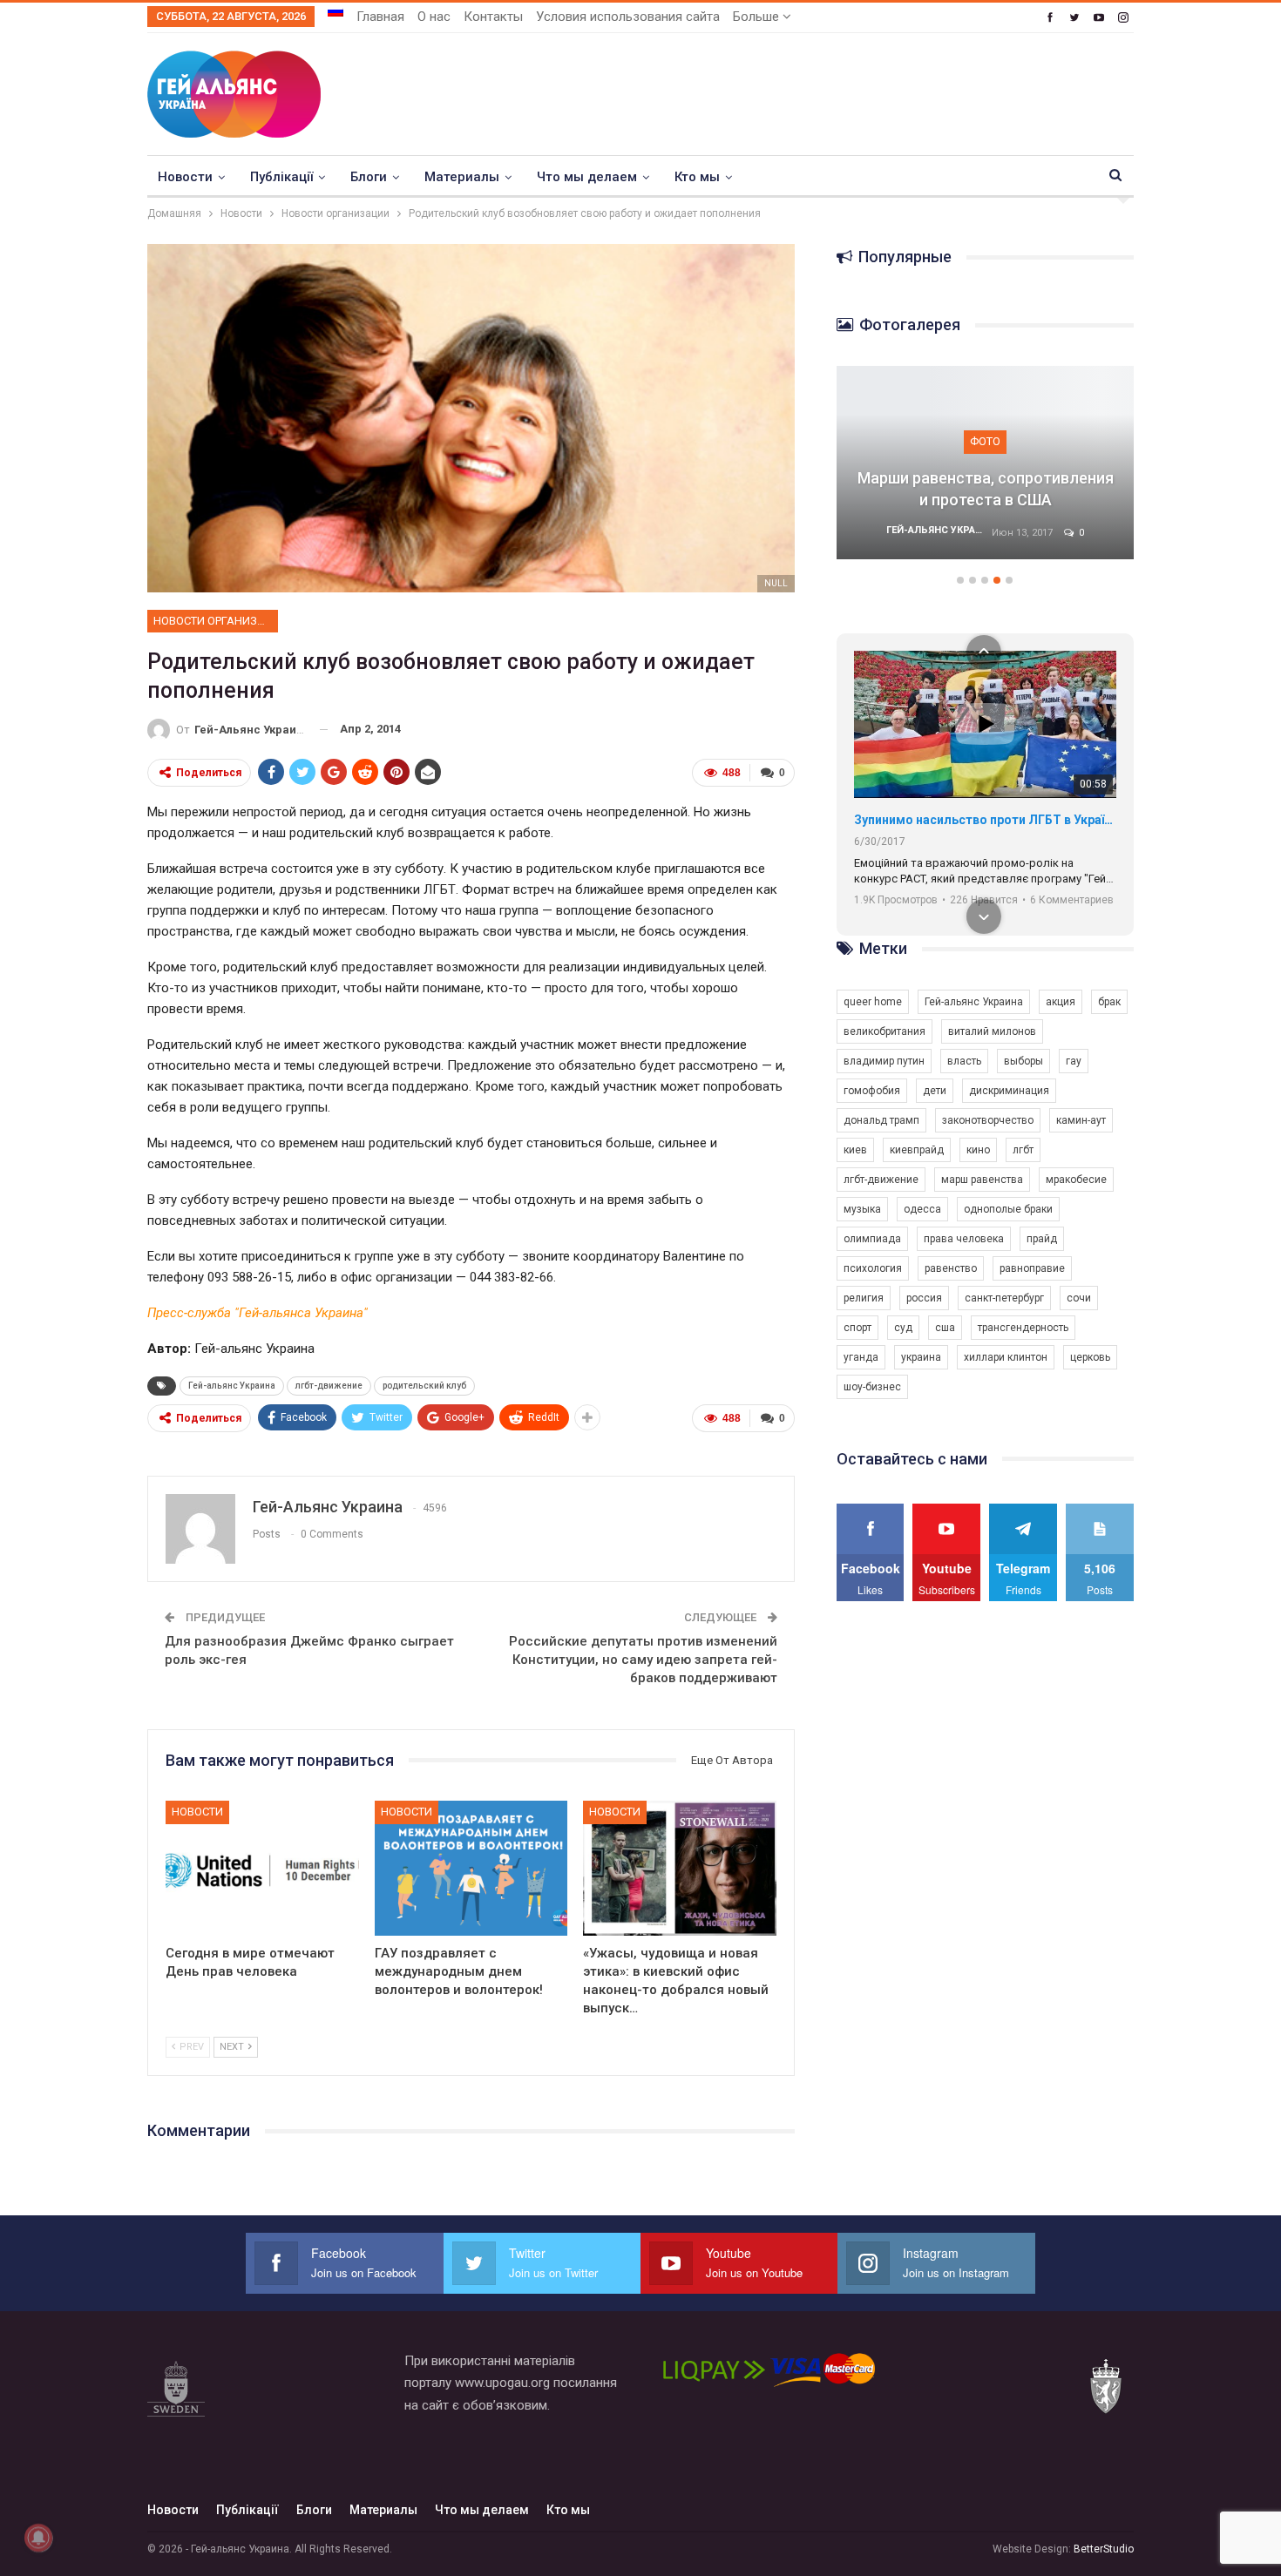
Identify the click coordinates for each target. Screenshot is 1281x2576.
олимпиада (872, 1239)
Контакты (493, 17)
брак (1109, 1002)
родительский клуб (424, 1386)
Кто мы (697, 177)
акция (1061, 1002)
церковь (1090, 1357)
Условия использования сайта (628, 17)
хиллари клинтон (1006, 1357)
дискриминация (1009, 1091)
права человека (964, 1239)
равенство (951, 1268)
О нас (434, 17)
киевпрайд (917, 1150)
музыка (862, 1209)
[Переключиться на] (335, 11)
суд (903, 1328)
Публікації (281, 177)
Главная (380, 17)
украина (921, 1357)
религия (864, 1298)
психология (873, 1268)
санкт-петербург (1004, 1298)
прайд (1042, 1239)
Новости (185, 177)
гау (1074, 1061)
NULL (776, 583)
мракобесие (1076, 1180)
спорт (857, 1328)
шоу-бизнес (872, 1387)
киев (855, 1150)
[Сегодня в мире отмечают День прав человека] (262, 1868)
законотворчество (988, 1120)
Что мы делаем (587, 177)
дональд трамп (881, 1120)
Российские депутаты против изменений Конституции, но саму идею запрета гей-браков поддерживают (643, 1660)
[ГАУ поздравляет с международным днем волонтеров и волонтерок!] (471, 1868)
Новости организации (216, 621)
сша (945, 1328)
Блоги (369, 177)
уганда (861, 1357)
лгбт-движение (329, 1386)
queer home (873, 1002)
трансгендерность (1023, 1328)
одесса (922, 1209)
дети (935, 1091)
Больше (758, 17)
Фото (985, 441)
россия (924, 1298)
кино (978, 1150)
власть (964, 1061)
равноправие (1032, 1268)
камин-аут (1081, 1120)
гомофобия (872, 1091)
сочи (1079, 1298)
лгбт (1023, 1150)
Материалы (462, 177)
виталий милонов (992, 1031)
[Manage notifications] (38, 2538)
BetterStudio (1104, 2549)
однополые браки (1008, 1209)
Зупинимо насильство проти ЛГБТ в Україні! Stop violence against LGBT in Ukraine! (985, 820)
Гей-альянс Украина (232, 1386)
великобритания (884, 1031)
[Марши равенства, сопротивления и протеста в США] (986, 463)
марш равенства (982, 1180)
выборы (1023, 1061)
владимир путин (884, 1061)
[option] (986, 471)
